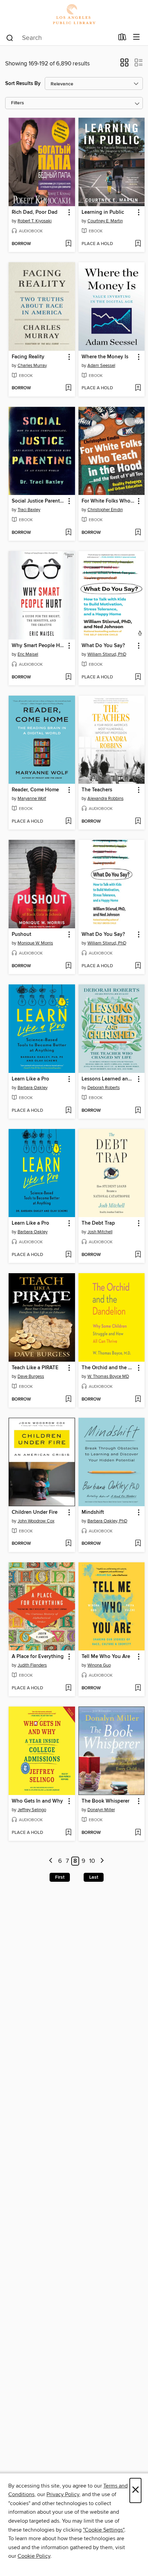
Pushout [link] (22, 935)
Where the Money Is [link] (105, 357)
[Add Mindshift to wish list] (138, 1544)
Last (94, 1877)
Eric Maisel (28, 654)
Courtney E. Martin (105, 221)
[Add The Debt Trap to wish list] (138, 1255)
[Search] (10, 38)
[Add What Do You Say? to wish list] (138, 677)
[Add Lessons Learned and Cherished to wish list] (138, 1111)
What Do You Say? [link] (103, 646)
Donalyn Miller (101, 1810)
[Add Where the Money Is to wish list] (138, 388)
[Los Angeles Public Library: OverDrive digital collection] (74, 15)
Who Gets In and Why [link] (37, 1801)
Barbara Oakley (33, 1088)
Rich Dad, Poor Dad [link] (35, 212)
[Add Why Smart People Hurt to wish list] (68, 677)
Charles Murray (32, 366)
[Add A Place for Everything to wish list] (68, 1688)
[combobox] (60, 38)
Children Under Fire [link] (35, 1512)
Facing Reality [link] (28, 357)
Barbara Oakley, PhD (107, 1521)
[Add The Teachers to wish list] (138, 822)
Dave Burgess (31, 1376)
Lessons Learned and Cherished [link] (108, 1079)
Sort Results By (23, 83)
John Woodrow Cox (36, 1521)
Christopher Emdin (105, 510)
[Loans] (122, 39)
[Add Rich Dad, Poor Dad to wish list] (68, 244)
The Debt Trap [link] (98, 1223)
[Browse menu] (136, 37)
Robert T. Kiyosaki (35, 221)
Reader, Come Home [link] (35, 790)
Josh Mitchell (100, 1232)
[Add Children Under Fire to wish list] (68, 1544)
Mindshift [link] (93, 1512)
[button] (124, 65)
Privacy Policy (63, 2494)
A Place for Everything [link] (38, 1657)
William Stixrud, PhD (107, 654)
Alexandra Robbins (105, 799)
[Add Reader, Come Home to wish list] (68, 822)
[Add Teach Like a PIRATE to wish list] (68, 1400)
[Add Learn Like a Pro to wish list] (68, 1111)
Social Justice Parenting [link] (39, 501)
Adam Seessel (101, 366)
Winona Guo (99, 1665)
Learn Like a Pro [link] (30, 1079)
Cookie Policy (34, 2556)
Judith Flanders (32, 1665)
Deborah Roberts (104, 1088)
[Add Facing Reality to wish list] (68, 388)
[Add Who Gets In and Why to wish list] (68, 1833)
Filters (18, 103)
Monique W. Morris (35, 943)
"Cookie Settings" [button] (104, 2530)
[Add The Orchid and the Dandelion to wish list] (138, 1400)
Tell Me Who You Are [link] (106, 1657)
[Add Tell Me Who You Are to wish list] (138, 1688)
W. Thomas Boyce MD (108, 1376)
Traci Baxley (29, 510)
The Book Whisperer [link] (105, 1801)
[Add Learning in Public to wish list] (138, 244)
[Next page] (102, 1861)
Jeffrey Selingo (32, 1810)
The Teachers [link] (97, 790)
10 (92, 1861)
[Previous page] (51, 1861)
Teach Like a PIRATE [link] (35, 1368)
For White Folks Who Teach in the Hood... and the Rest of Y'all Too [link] (108, 501)
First (60, 1877)
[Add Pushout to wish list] (68, 966)
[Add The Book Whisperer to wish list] (138, 1833)
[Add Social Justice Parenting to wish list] (68, 533)
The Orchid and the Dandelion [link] (108, 1368)
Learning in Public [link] (103, 212)
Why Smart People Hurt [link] (39, 646)
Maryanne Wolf (32, 799)
